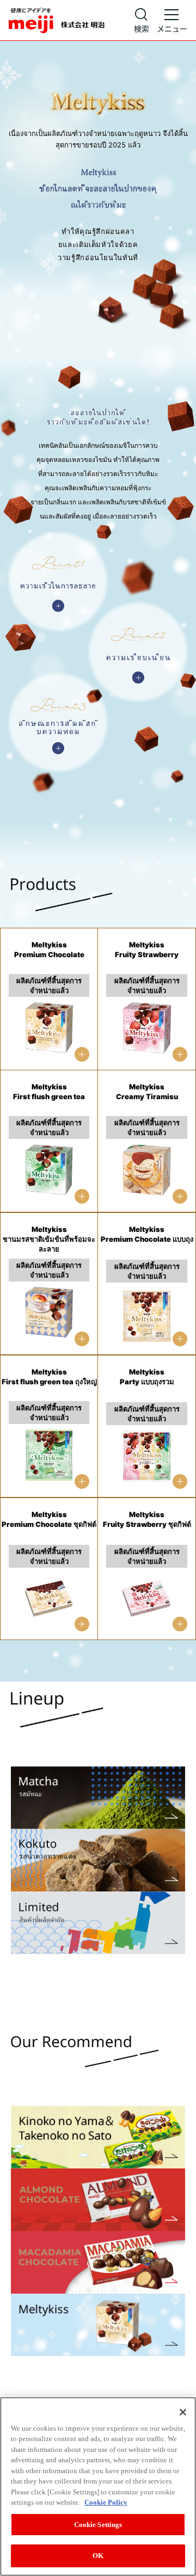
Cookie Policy (106, 2502)
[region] (98, 2486)
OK (98, 2556)
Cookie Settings (98, 2525)
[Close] (183, 2412)
